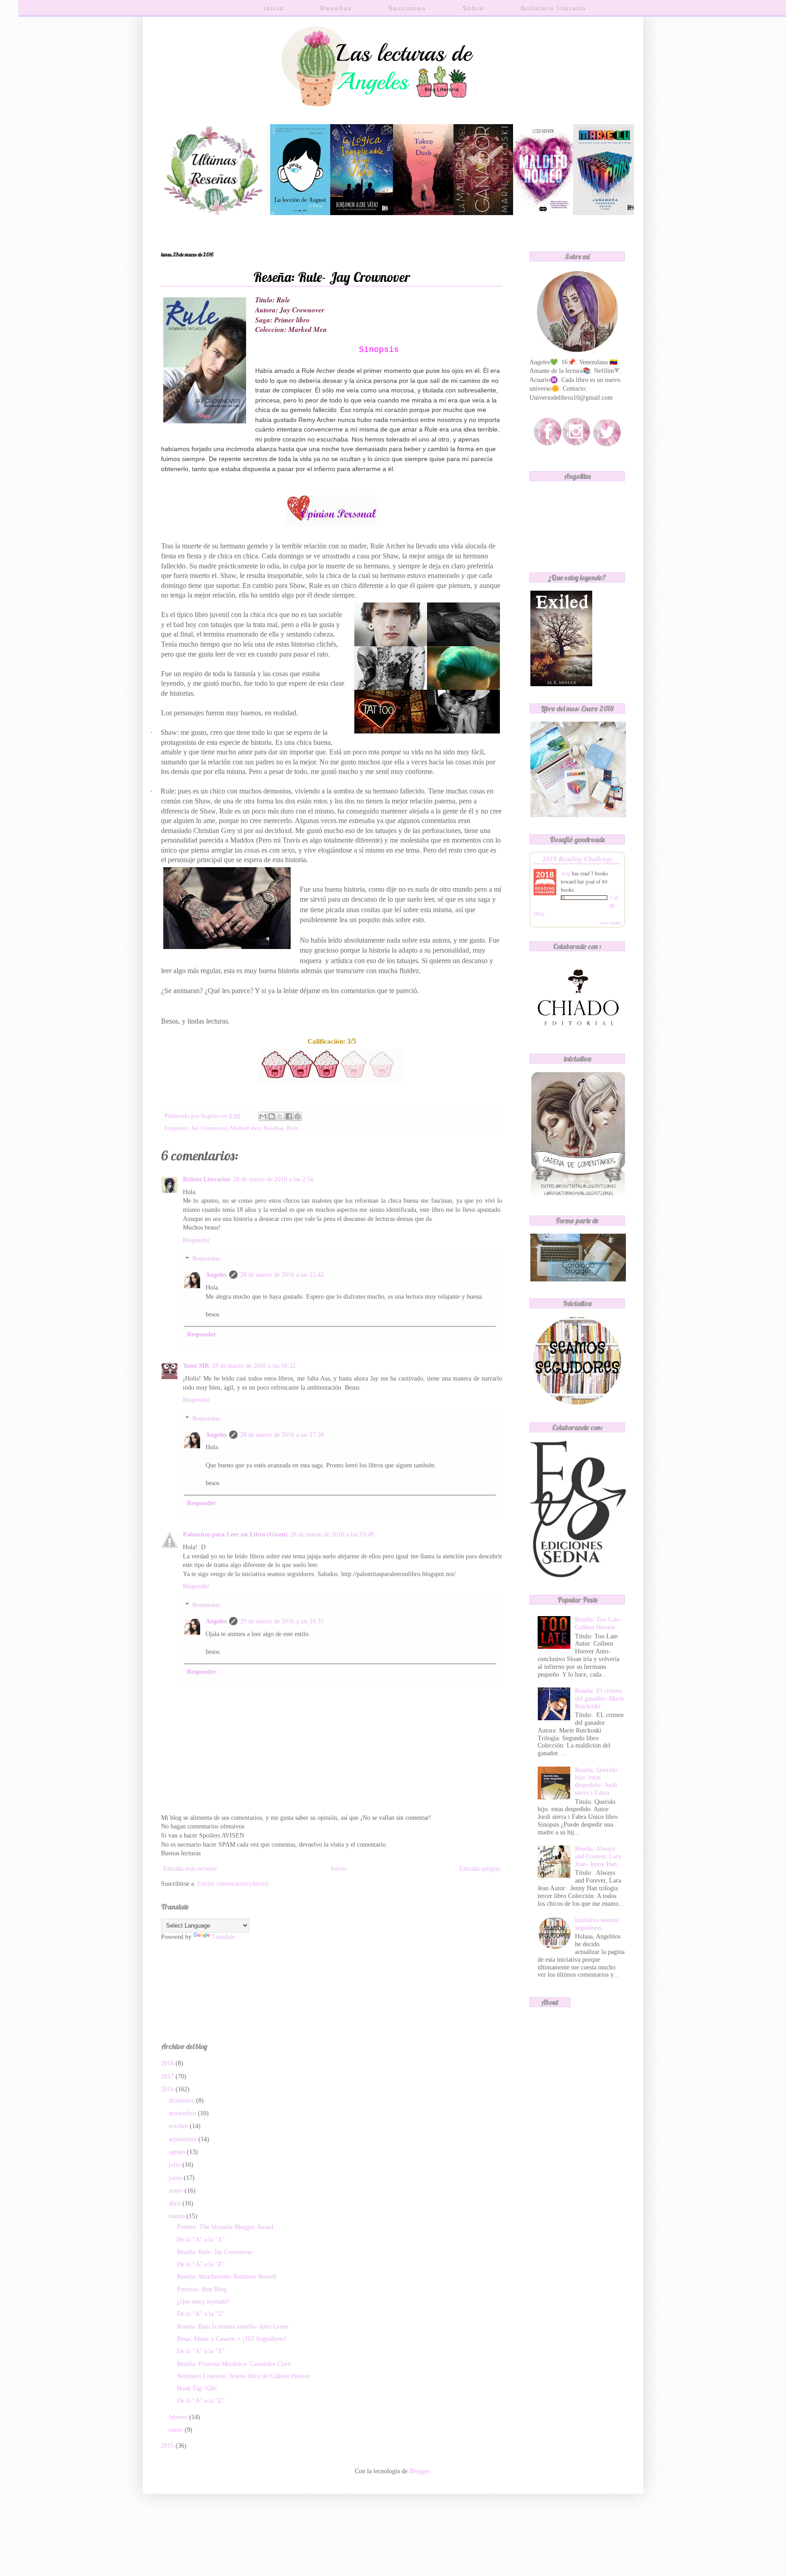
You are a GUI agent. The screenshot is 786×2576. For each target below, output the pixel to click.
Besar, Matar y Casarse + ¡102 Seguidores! (232, 2339)
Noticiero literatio (554, 8)
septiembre (184, 2139)
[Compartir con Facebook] (289, 1116)
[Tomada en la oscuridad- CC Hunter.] (423, 213)
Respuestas (206, 1259)
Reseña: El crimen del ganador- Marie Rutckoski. (600, 1699)
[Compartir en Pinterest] (297, 1116)
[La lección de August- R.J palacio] (300, 213)
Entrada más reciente (190, 1869)
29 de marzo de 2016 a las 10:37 (282, 1621)
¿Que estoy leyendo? (203, 2302)
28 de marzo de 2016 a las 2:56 (273, 1179)
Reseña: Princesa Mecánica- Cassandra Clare (234, 2364)
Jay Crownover (209, 1128)
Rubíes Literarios (207, 1179)
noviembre (183, 2113)
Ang (566, 873)
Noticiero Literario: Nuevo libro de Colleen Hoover (244, 2376)
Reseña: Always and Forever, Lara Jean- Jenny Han (598, 1856)
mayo (177, 2191)
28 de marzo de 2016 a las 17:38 (282, 1435)
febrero (179, 2417)
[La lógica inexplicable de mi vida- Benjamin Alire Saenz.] (362, 213)
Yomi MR (196, 1366)
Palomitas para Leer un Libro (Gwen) (235, 1534)
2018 (168, 2063)
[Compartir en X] (280, 1116)
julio (176, 2165)
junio (176, 2178)
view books (610, 923)
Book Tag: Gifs (197, 2388)
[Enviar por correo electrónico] (263, 1116)
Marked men (246, 1128)
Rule (292, 1128)
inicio (274, 8)
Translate (223, 1937)
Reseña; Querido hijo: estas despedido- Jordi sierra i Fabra (596, 1781)
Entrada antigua (480, 1869)
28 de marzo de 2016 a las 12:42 (282, 1275)
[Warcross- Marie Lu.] (605, 213)
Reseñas (336, 8)
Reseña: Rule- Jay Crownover (215, 2252)
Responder (196, 1240)
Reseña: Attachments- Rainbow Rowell (227, 2277)
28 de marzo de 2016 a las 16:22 (254, 1366)
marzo (178, 2216)
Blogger (419, 2471)
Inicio (338, 1869)
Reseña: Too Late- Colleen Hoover (598, 1623)
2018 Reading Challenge (577, 858)
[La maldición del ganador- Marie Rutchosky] (483, 213)
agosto (178, 2152)
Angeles (216, 1275)
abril (176, 2203)
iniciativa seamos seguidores (597, 1924)
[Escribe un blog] (272, 1116)
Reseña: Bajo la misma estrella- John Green (233, 2327)
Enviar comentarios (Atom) (233, 1884)
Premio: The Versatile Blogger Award (225, 2227)
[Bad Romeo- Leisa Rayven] (543, 213)
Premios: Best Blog (202, 2289)
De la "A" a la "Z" (201, 2240)
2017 (168, 2076)
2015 (168, 2446)
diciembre (182, 2101)
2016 (168, 2089)
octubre (179, 2126)
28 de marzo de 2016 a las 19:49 (332, 1534)
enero (177, 2430)
